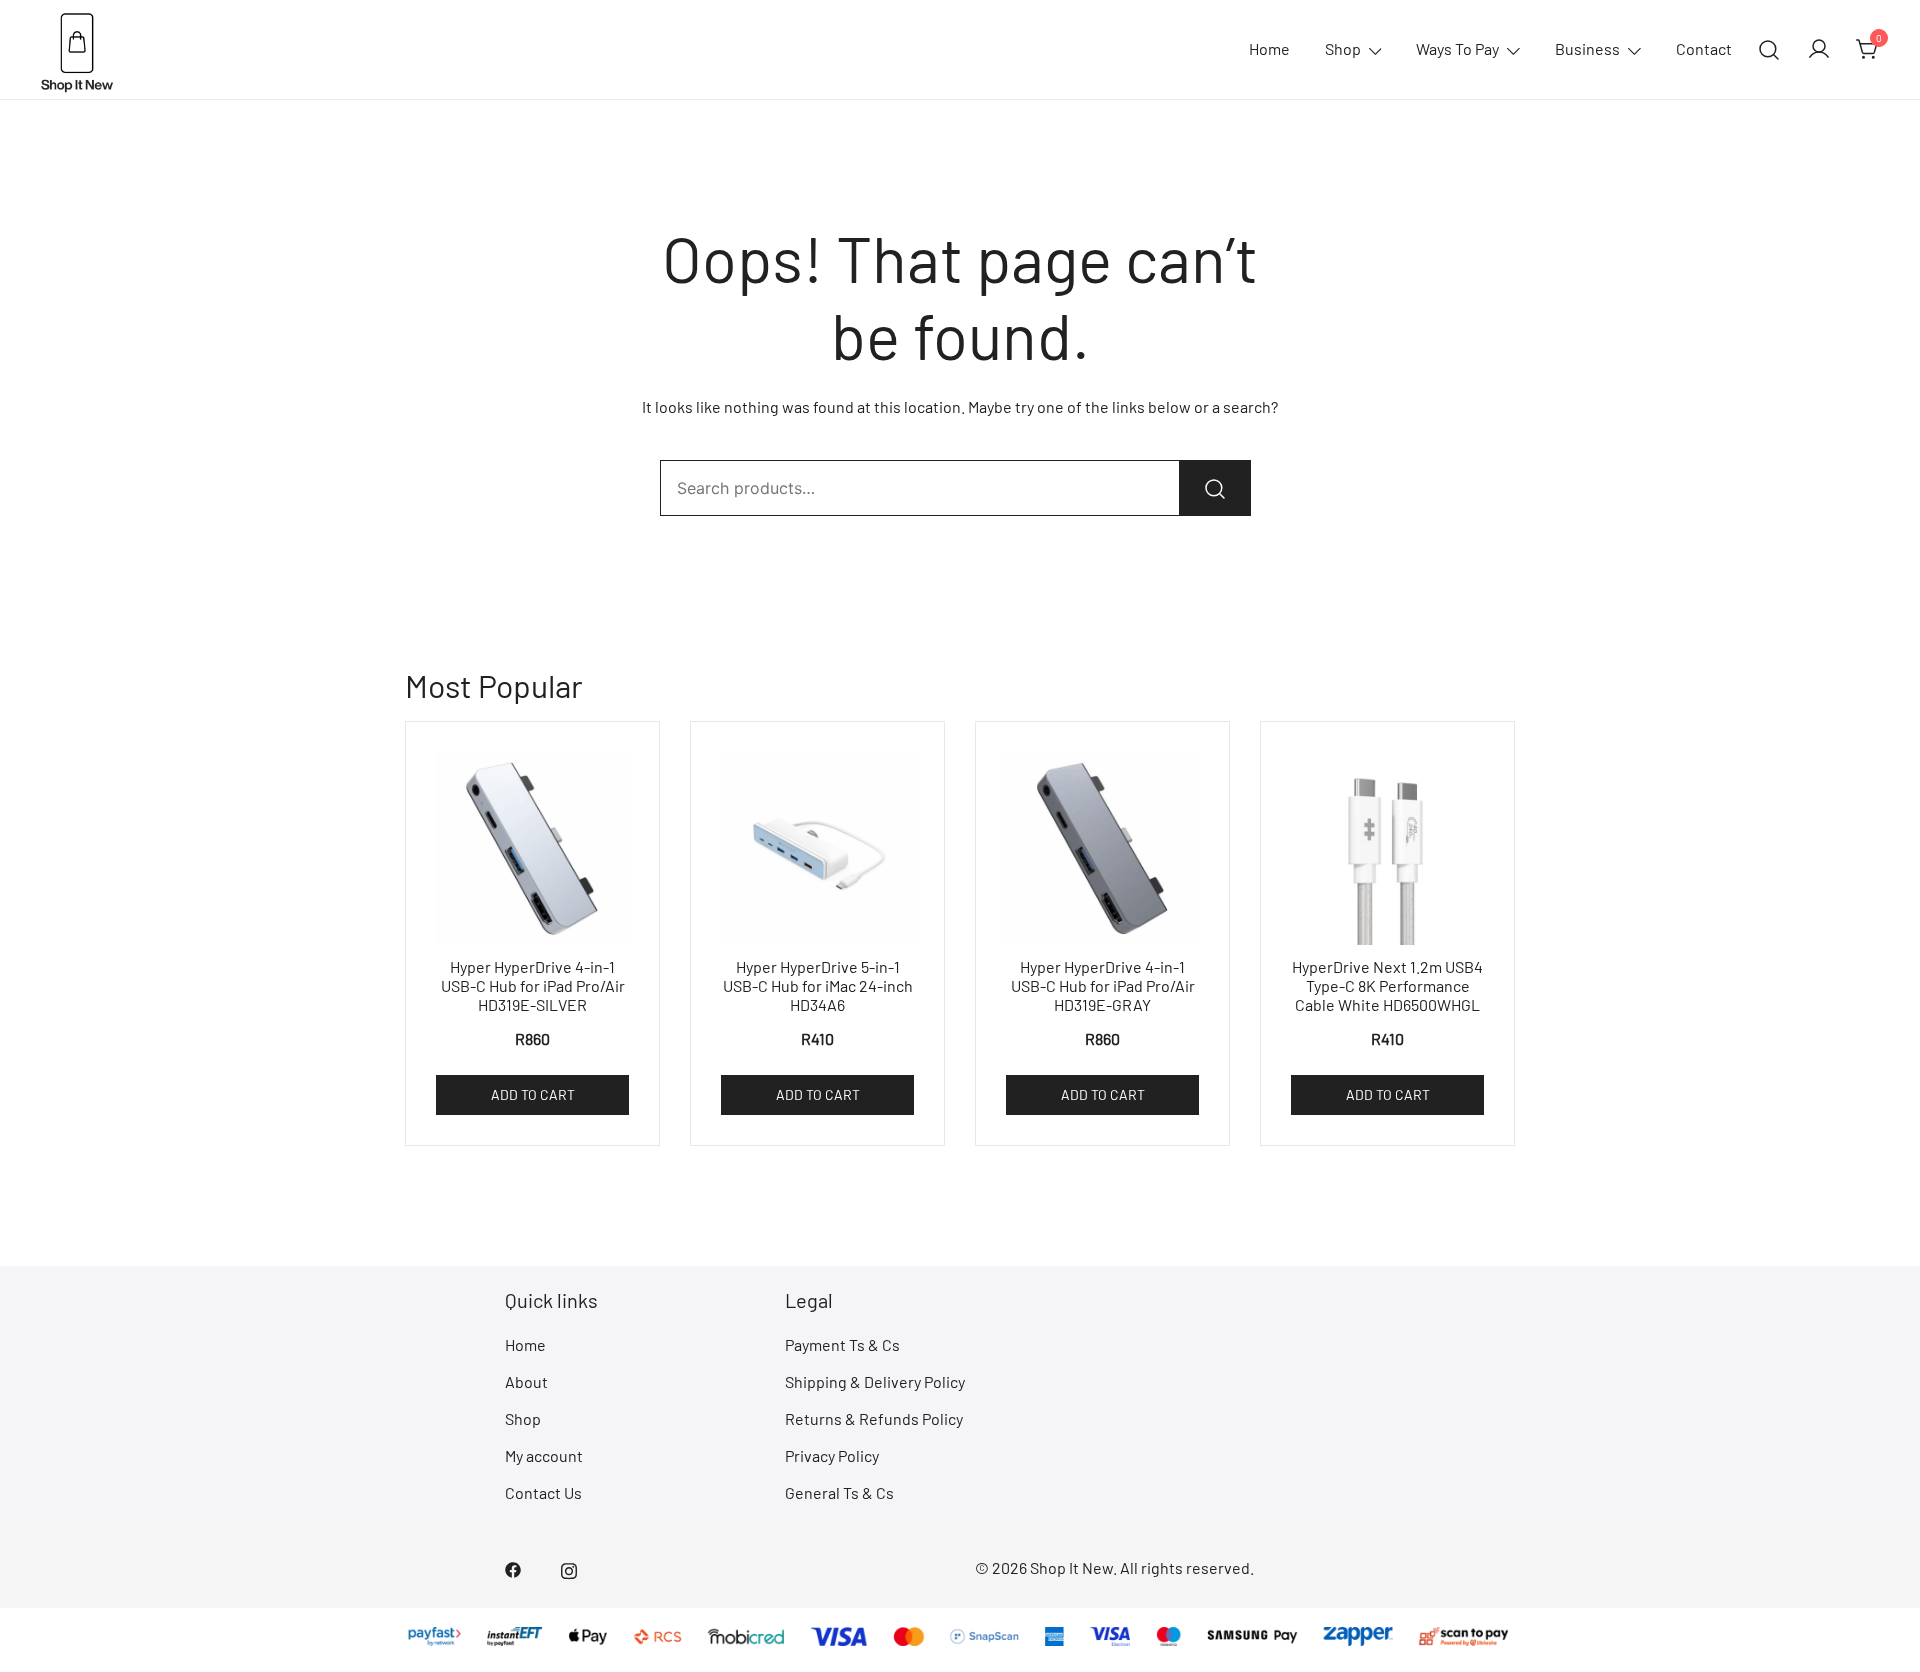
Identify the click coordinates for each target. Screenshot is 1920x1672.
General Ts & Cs (839, 1492)
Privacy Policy (832, 1455)
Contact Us (543, 1492)
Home (1269, 48)
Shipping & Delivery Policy (875, 1381)
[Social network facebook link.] (513, 1567)
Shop (1343, 48)
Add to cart (533, 1094)
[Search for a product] (1769, 49)
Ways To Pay (1457, 48)
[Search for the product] (1215, 488)
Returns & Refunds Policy (874, 1418)
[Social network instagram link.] (569, 1567)
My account (544, 1455)
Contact (1704, 48)
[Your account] (1819, 50)
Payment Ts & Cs (842, 1344)
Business (1587, 48)
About (526, 1381)
